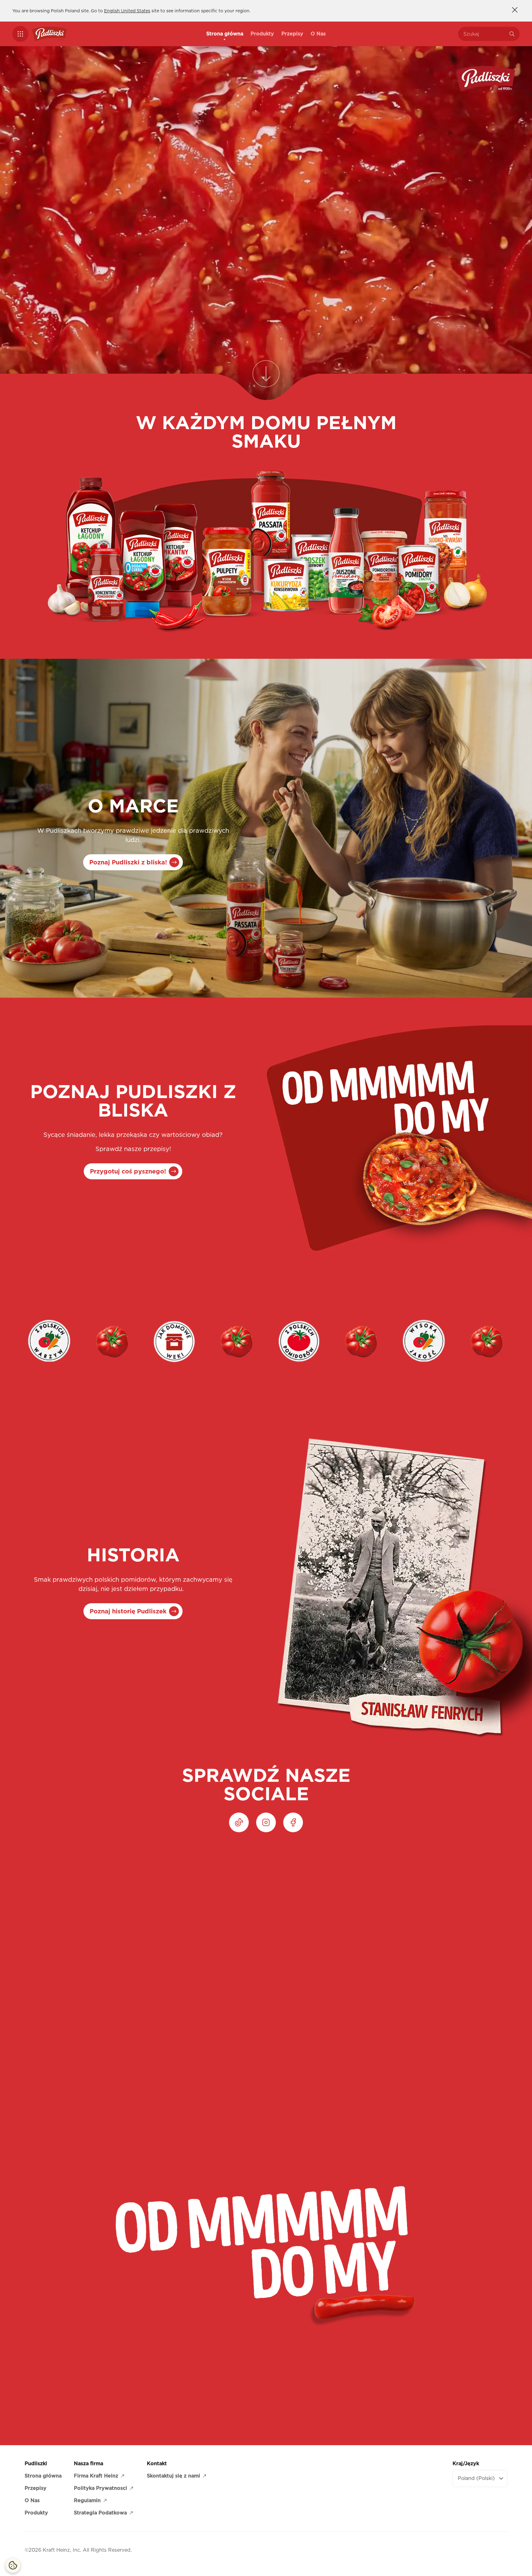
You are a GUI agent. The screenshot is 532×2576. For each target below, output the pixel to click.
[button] (20, 34)
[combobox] (484, 34)
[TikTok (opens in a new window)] (239, 1822)
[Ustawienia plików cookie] (13, 2565)
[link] (266, 377)
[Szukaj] (512, 34)
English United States (127, 11)
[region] (266, 1952)
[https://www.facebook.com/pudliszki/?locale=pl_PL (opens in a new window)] (293, 1822)
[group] (272, 1952)
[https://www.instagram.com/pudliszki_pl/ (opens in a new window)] (266, 1822)
